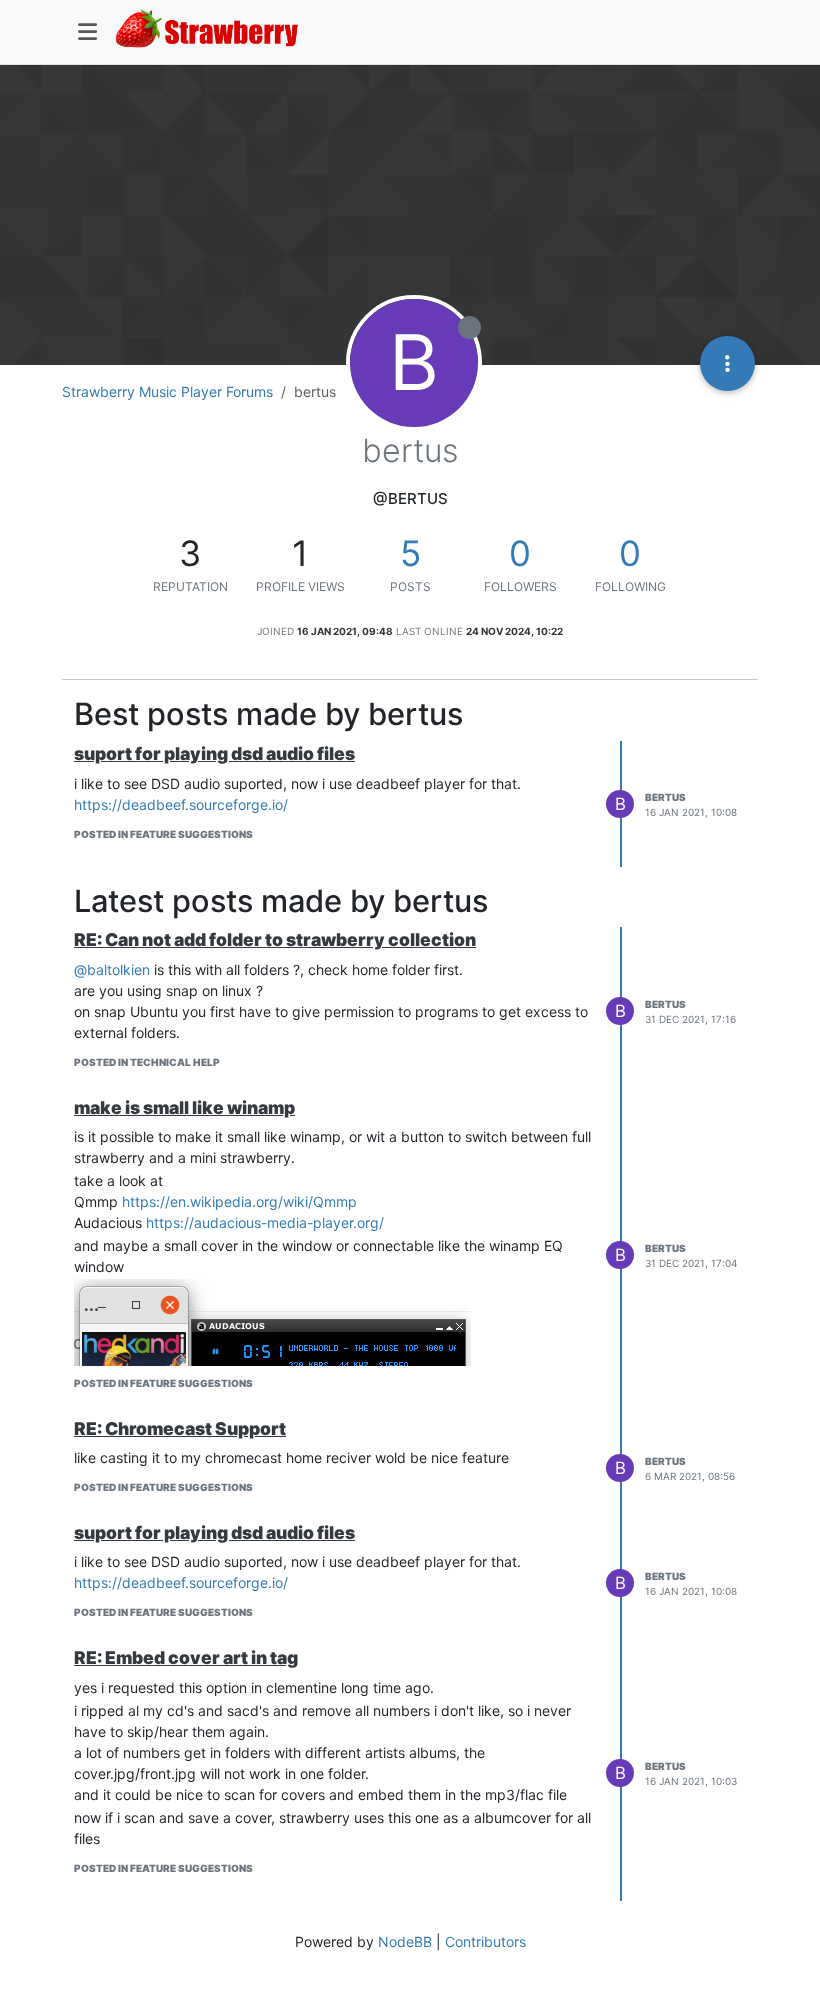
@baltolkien (112, 969)
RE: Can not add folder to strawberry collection (275, 939)
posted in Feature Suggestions (163, 834)
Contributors (485, 1941)
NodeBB (405, 1941)
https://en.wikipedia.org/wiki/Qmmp (239, 1201)
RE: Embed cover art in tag (186, 1657)
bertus (665, 797)
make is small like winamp (184, 1107)
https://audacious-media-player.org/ (265, 1222)
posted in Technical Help (147, 1062)
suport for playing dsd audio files (214, 753)
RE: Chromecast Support (180, 1428)
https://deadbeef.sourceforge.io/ (181, 804)
